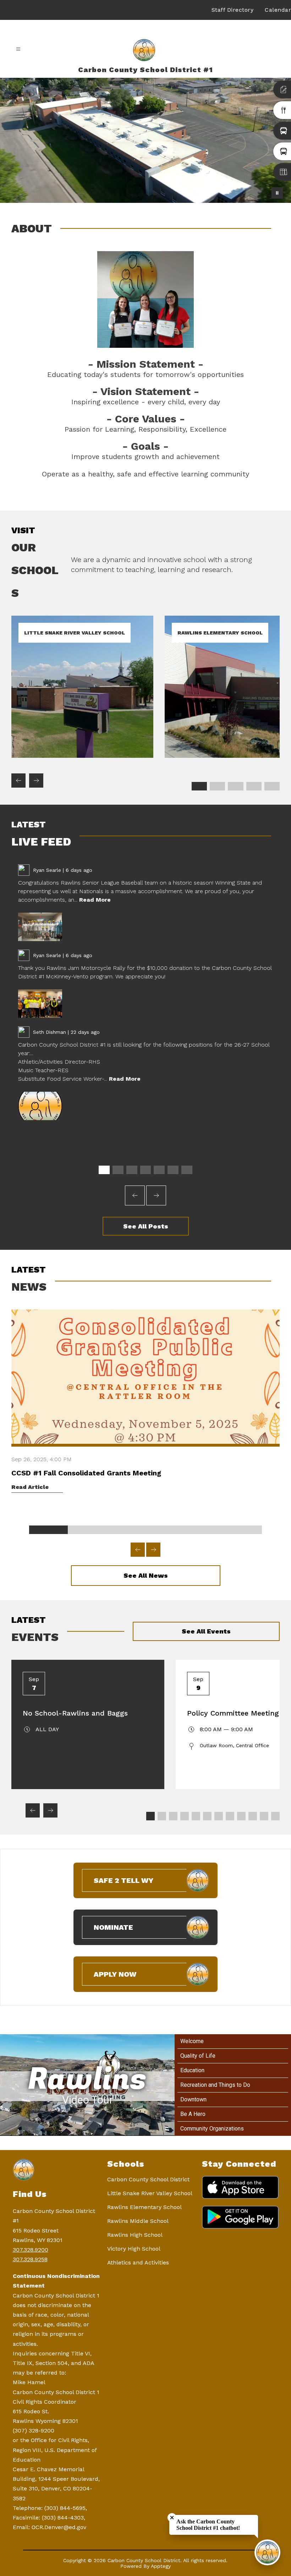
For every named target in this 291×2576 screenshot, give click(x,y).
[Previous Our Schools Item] (18, 781)
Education (192, 2070)
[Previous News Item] (138, 1550)
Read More (95, 900)
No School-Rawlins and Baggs (75, 1713)
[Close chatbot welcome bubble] (172, 2518)
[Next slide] (156, 1195)
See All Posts (146, 1226)
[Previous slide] (135, 1195)
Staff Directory (233, 10)
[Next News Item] (153, 1550)
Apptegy (161, 2566)
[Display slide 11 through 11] (264, 1816)
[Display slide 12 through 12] (275, 1816)
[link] (82, 756)
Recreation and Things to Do (215, 2085)
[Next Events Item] (50, 1810)
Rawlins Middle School (138, 2221)
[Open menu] (18, 49)
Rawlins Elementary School (144, 2207)
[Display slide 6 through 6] (173, 1170)
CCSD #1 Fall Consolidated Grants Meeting (86, 1473)
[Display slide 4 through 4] (254, 786)
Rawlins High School (135, 2235)
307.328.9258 (30, 2259)
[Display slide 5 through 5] (272, 786)
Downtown (193, 2099)
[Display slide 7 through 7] (187, 1170)
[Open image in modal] (40, 927)
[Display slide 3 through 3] (235, 786)
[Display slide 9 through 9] (241, 1816)
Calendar (278, 10)
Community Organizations (212, 2129)
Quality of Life (198, 2056)
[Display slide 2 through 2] (217, 786)
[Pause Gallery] (277, 193)
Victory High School (134, 2249)
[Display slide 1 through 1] (199, 786)
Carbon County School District (148, 2179)
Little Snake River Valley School (150, 2193)
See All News (146, 1575)
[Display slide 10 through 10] (253, 1816)
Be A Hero (193, 2114)
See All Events (206, 1631)
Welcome (192, 2041)
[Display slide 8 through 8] (230, 1816)
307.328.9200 (31, 2250)
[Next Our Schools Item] (36, 781)
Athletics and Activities (138, 2262)
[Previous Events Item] (33, 1810)
